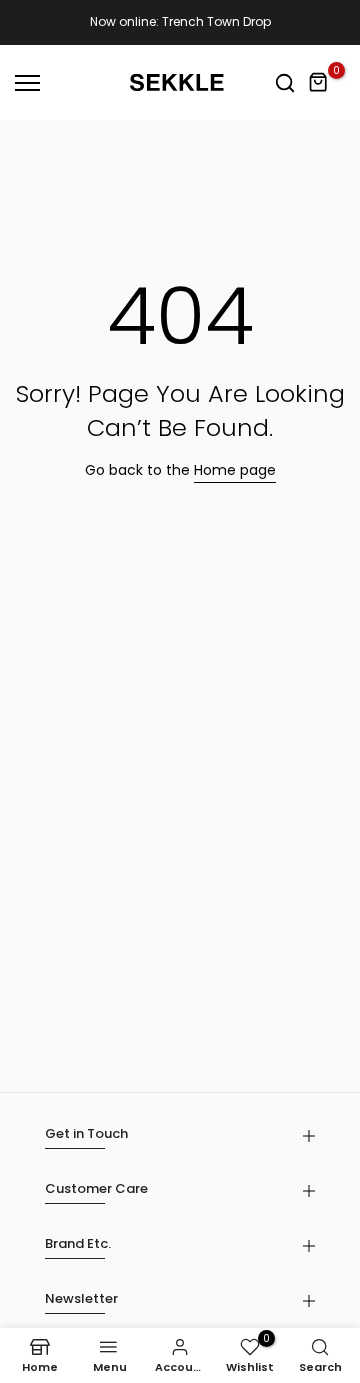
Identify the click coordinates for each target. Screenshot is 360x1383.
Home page (235, 470)
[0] (319, 83)
